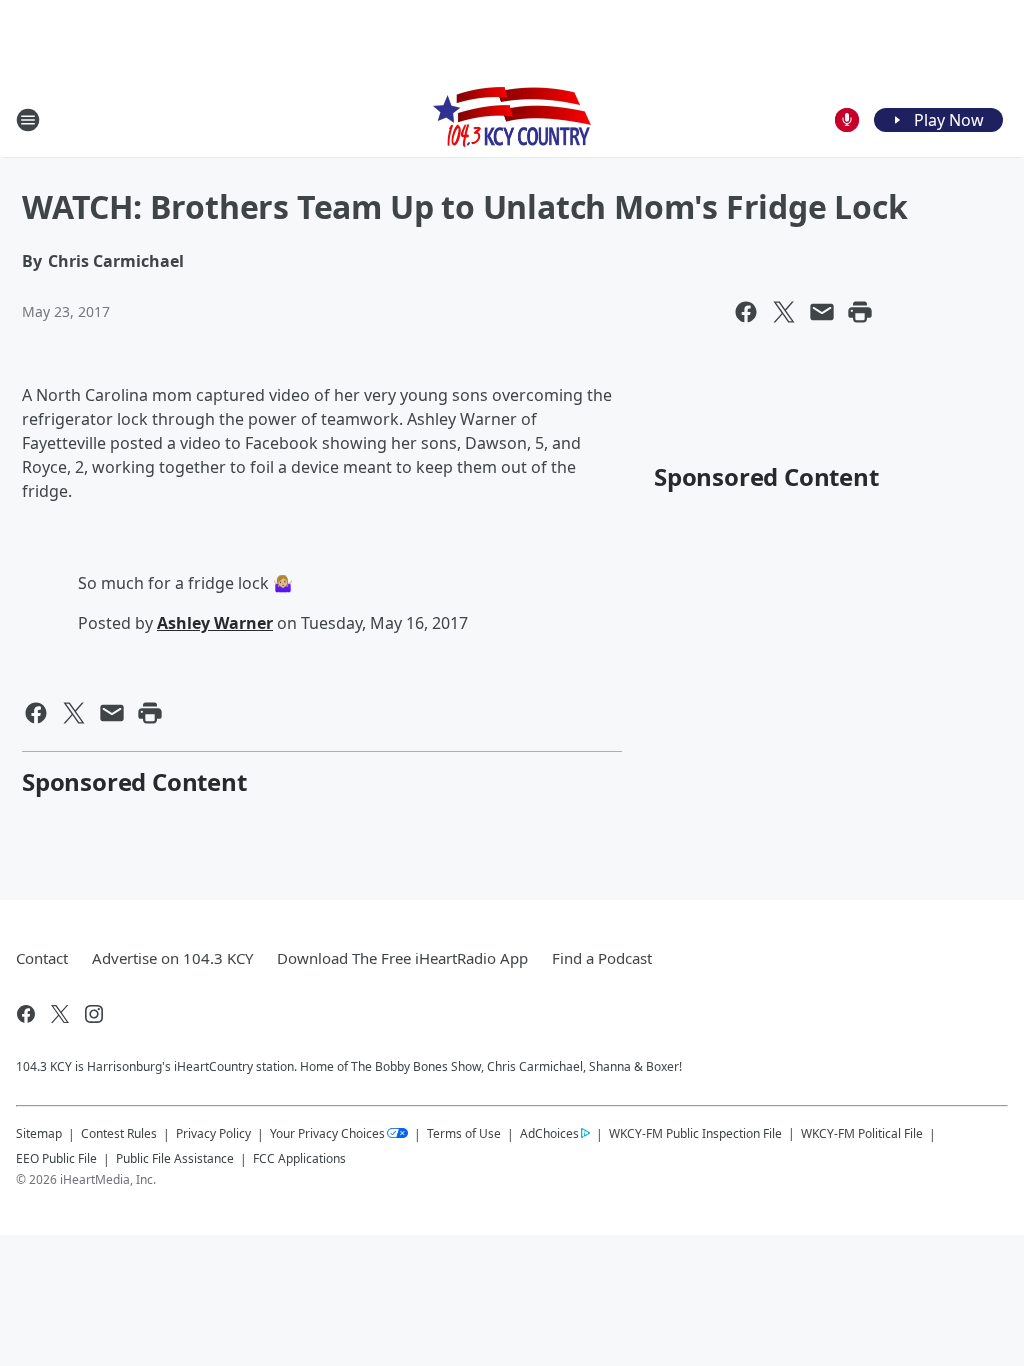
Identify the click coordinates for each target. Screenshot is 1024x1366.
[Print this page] (860, 312)
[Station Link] (512, 119)
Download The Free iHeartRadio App (402, 958)
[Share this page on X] (784, 312)
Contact (42, 958)
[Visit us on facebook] (26, 1014)
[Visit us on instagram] (94, 1014)
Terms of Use (464, 1133)
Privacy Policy (213, 1133)
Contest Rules (119, 1133)
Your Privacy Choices (327, 1133)
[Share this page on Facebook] (746, 312)
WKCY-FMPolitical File (862, 1133)
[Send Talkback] (847, 120)
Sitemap (39, 1133)
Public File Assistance (175, 1158)
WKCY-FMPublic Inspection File (695, 1133)
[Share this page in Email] (822, 312)
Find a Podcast (602, 958)
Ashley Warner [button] (215, 623)
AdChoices (549, 1133)
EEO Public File (56, 1158)
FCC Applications (299, 1158)
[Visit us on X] (60, 1014)
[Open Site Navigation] (28, 120)
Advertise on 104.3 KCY (172, 958)
